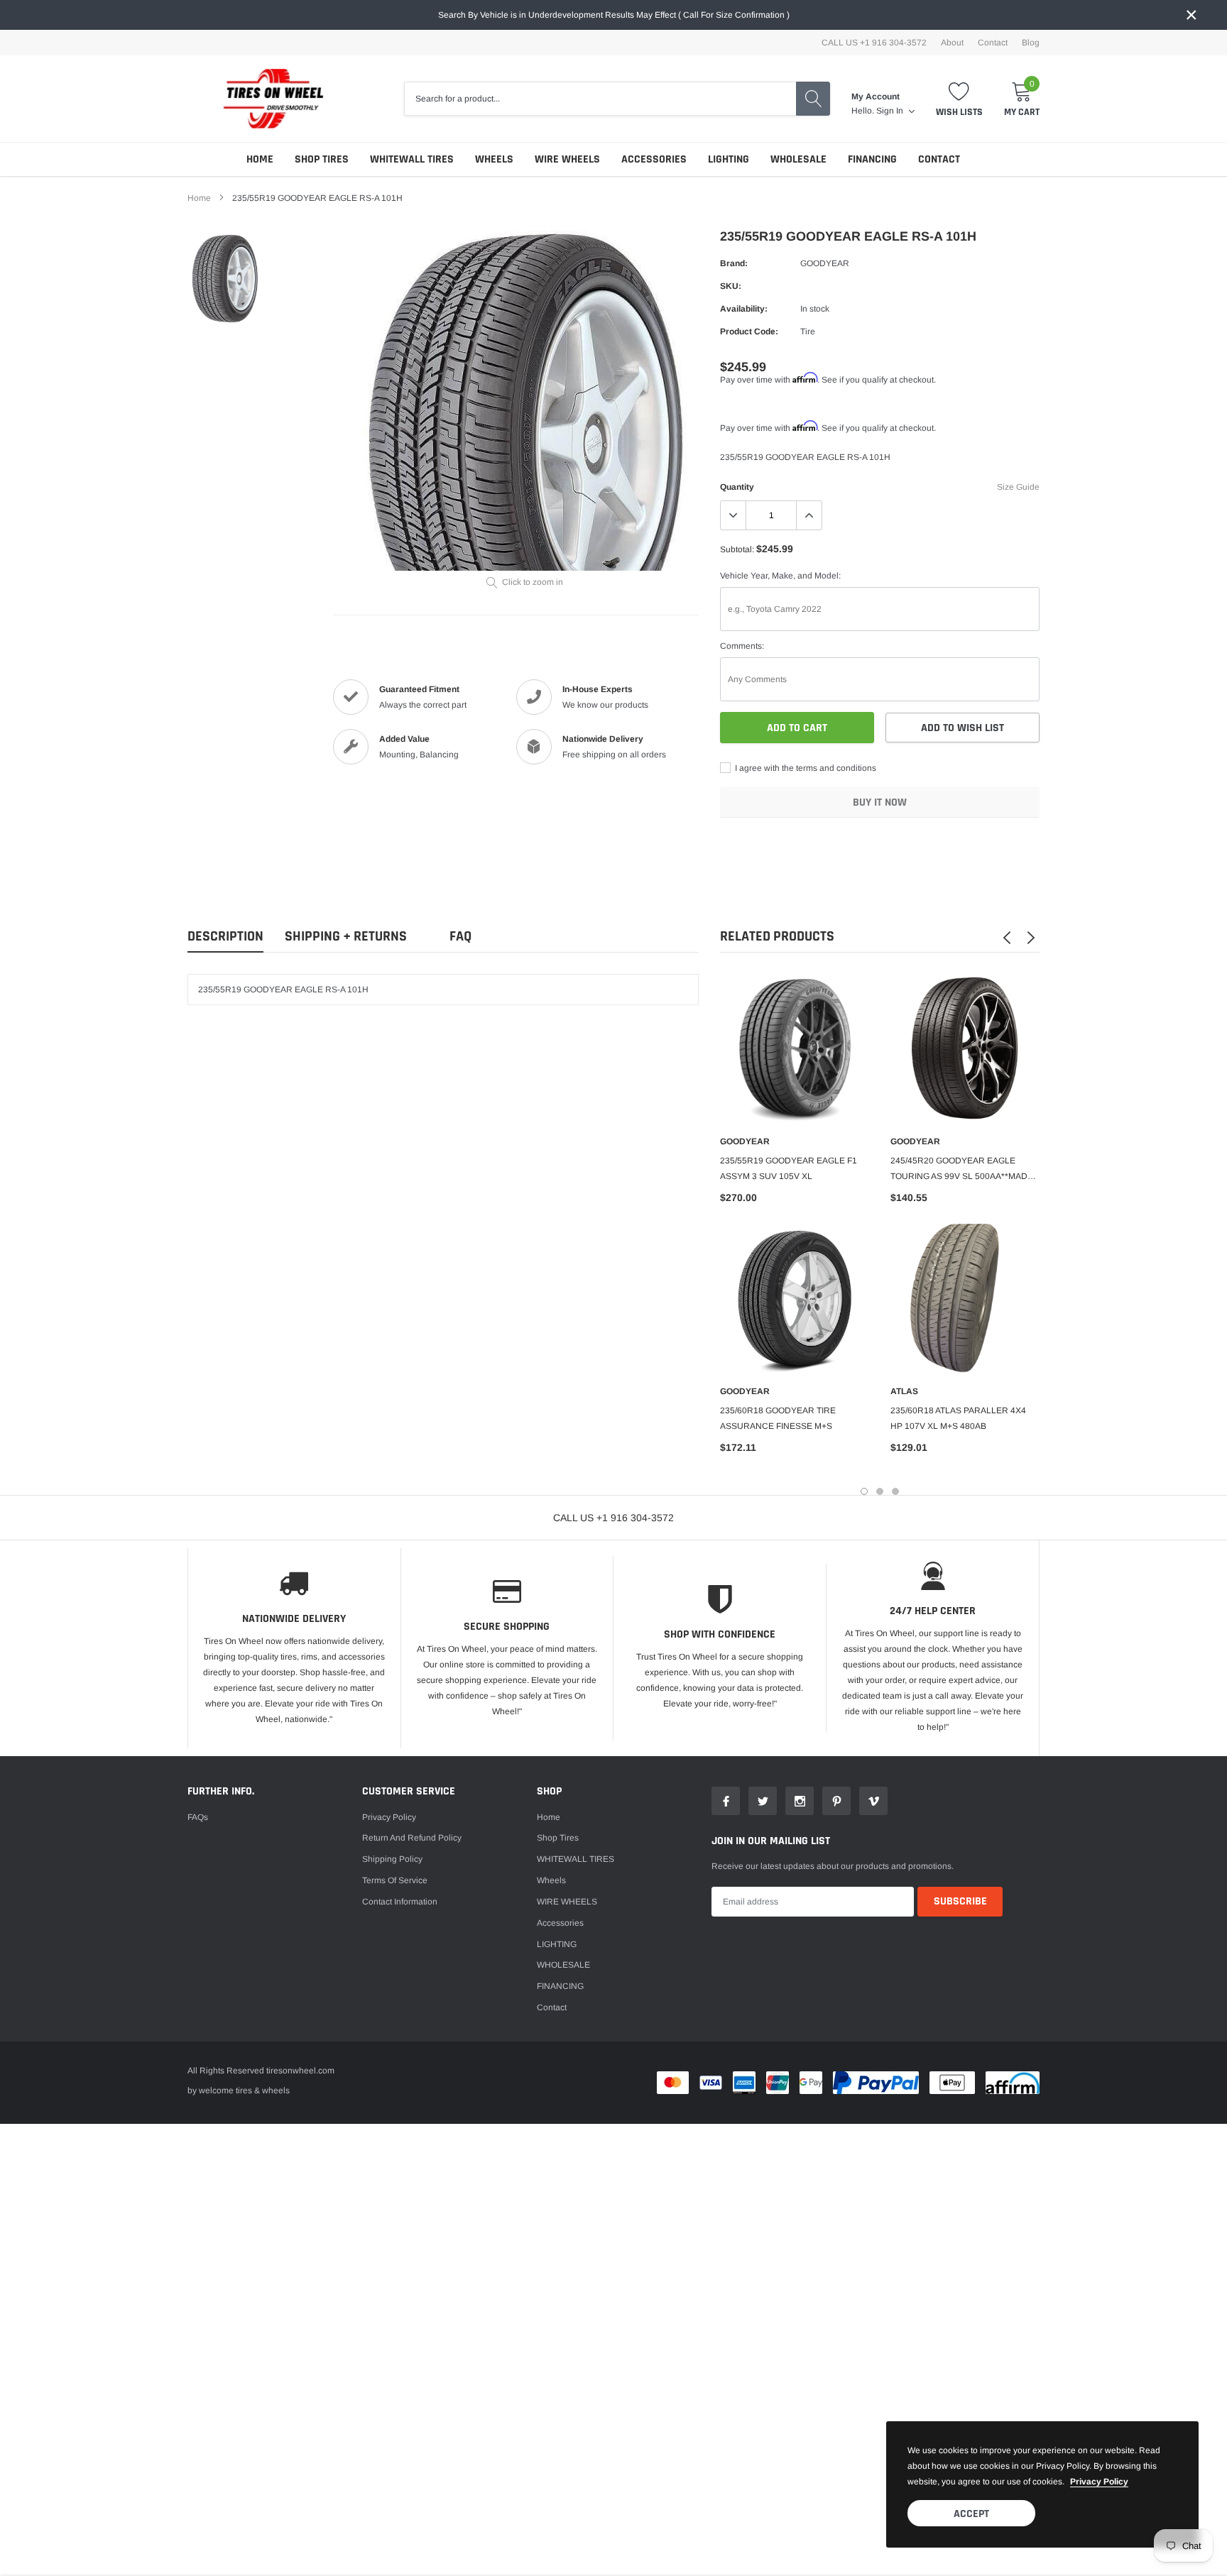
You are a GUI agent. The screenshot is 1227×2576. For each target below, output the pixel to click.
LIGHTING (729, 159)
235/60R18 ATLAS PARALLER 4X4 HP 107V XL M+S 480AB (958, 1418)
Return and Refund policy (412, 1838)
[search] (813, 99)
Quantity (737, 487)
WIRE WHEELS (567, 159)
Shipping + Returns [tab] (346, 937)
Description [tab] (225, 937)
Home (260, 159)
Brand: (734, 263)
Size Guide (1018, 487)
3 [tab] (895, 1491)
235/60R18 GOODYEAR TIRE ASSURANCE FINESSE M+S (778, 1418)
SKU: (731, 286)
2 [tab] (880, 1491)
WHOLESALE (798, 159)
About (952, 43)
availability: (744, 309)
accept (971, 2514)
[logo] (266, 99)
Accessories (654, 159)
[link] (225, 279)
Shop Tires (322, 159)
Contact (993, 43)
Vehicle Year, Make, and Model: (780, 576)
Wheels (494, 159)
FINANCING (872, 159)
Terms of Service (395, 1880)
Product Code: (749, 331)
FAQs (198, 1817)
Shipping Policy (392, 1859)
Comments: (742, 646)
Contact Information (400, 1902)
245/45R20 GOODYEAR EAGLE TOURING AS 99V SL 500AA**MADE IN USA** (962, 1170)
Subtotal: (737, 549)
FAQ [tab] (460, 937)
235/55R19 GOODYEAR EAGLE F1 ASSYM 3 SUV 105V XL (789, 1168)
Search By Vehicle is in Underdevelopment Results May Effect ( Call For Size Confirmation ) (614, 15)
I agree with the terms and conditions (805, 768)
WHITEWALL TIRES (412, 159)
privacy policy (1099, 2482)
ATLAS (904, 1391)
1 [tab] (864, 1491)
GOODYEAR (825, 263)
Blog (1031, 43)
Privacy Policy (389, 1817)
